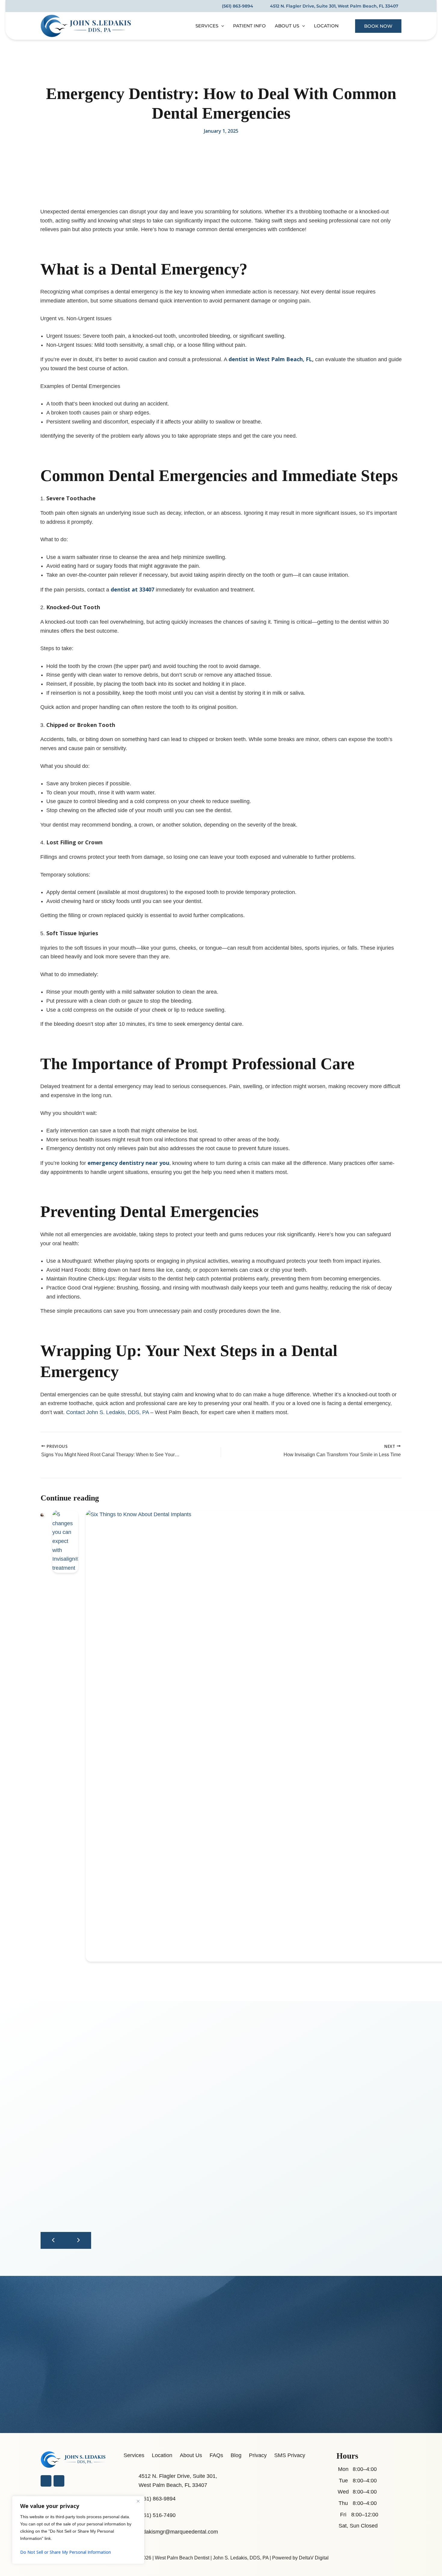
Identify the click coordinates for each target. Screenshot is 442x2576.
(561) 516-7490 (157, 2515)
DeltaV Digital (314, 2558)
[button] (221, 26)
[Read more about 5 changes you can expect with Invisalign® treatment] (65, 1541)
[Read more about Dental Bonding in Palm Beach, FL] (43, 1514)
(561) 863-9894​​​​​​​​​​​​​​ (238, 6)
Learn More (54, 2456)
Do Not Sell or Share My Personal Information (66, 2552)
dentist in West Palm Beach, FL (270, 359)
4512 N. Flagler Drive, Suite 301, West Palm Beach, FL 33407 (334, 6)
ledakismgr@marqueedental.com (178, 2532)
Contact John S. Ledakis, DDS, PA (107, 1412)
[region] (78, 2530)
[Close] (138, 2501)
